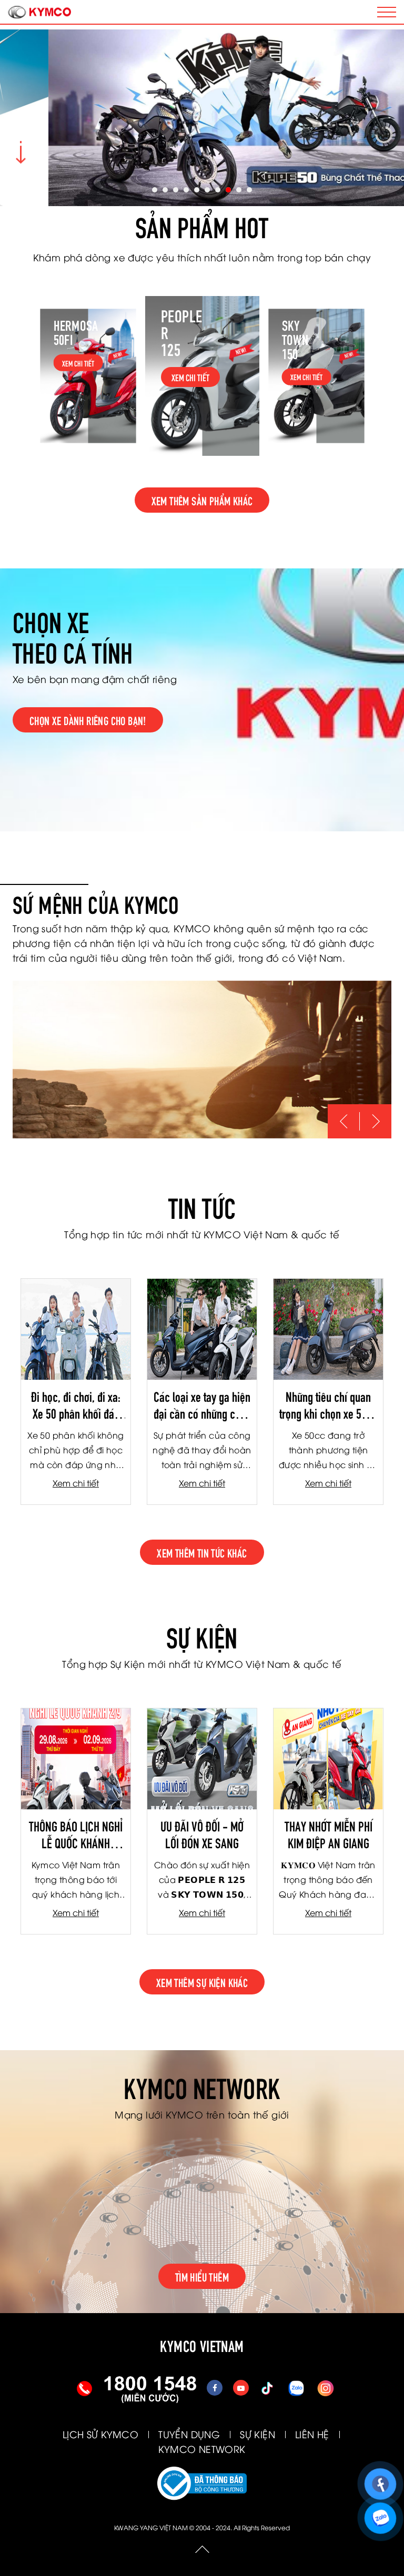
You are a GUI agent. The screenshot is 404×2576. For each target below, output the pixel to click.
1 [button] (155, 190)
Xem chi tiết (76, 1483)
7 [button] (218, 190)
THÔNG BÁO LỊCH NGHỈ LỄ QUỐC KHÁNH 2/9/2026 (76, 1834)
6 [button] (207, 190)
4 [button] (186, 190)
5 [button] (197, 190)
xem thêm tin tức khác (202, 1552)
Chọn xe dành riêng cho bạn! (88, 720)
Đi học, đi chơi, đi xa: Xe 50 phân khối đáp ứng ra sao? (76, 1404)
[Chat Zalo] (382, 2513)
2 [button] (165, 190)
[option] (202, 118)
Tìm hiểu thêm (202, 2276)
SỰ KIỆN (257, 2434)
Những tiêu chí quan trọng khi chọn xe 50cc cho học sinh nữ (328, 1404)
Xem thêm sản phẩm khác (202, 500)
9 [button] (239, 190)
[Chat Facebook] (382, 2479)
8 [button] (228, 190)
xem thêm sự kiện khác (202, 1982)
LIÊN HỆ (312, 2434)
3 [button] (176, 190)
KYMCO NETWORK (202, 2448)
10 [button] (249, 190)
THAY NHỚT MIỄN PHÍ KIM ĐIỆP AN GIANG (329, 1834)
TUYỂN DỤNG (189, 2434)
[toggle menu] (387, 12)
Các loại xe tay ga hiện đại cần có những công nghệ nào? (202, 1404)
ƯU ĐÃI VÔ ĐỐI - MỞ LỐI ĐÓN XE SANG (202, 1834)
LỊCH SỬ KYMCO (100, 2434)
